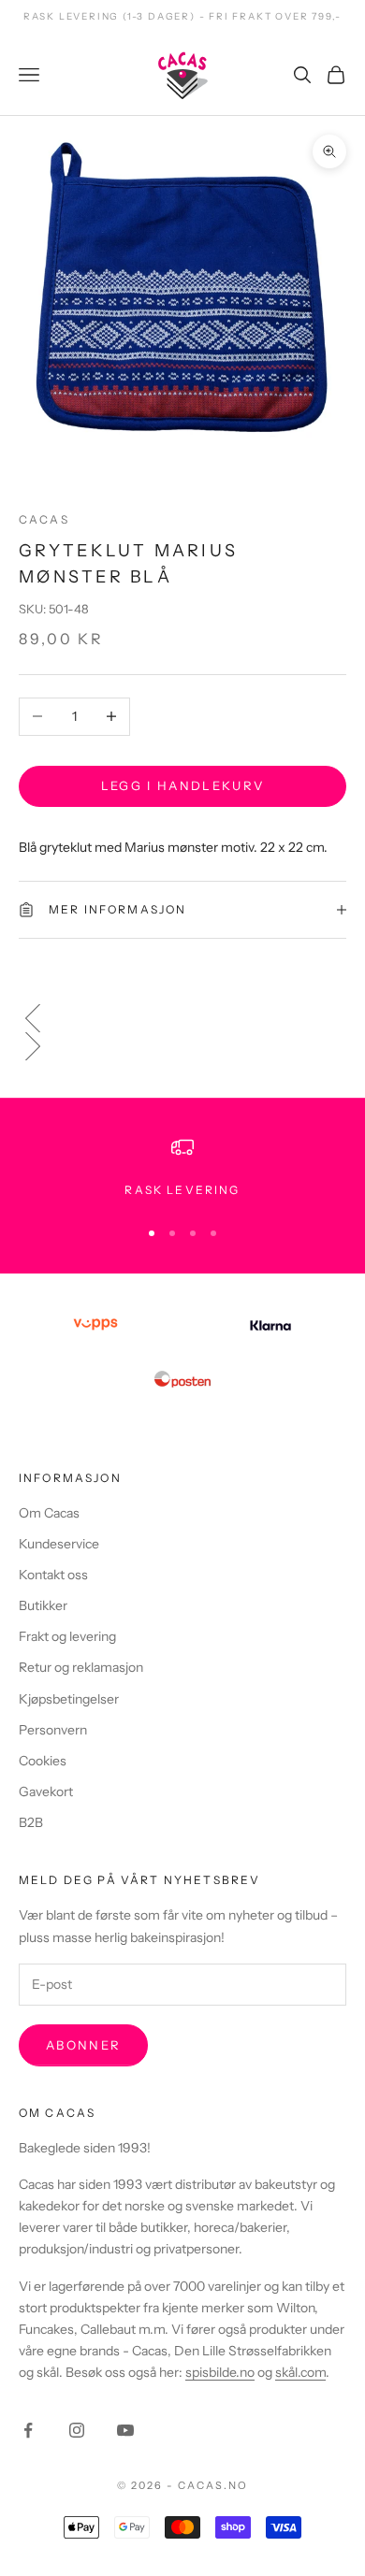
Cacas (44, 519)
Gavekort (46, 1792)
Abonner (83, 2045)
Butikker (43, 1605)
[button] (182, 1018)
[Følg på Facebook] (28, 2430)
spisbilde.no (220, 2372)
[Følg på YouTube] (125, 2430)
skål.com (300, 2372)
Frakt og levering (67, 1636)
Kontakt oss (53, 1575)
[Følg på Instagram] (77, 2430)
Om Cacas (49, 1513)
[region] (182, 1168)
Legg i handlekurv (183, 785)
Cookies (43, 1761)
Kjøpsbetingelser (69, 1699)
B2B (31, 1822)
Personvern (53, 1730)
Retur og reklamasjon (81, 1667)
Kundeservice (59, 1544)
